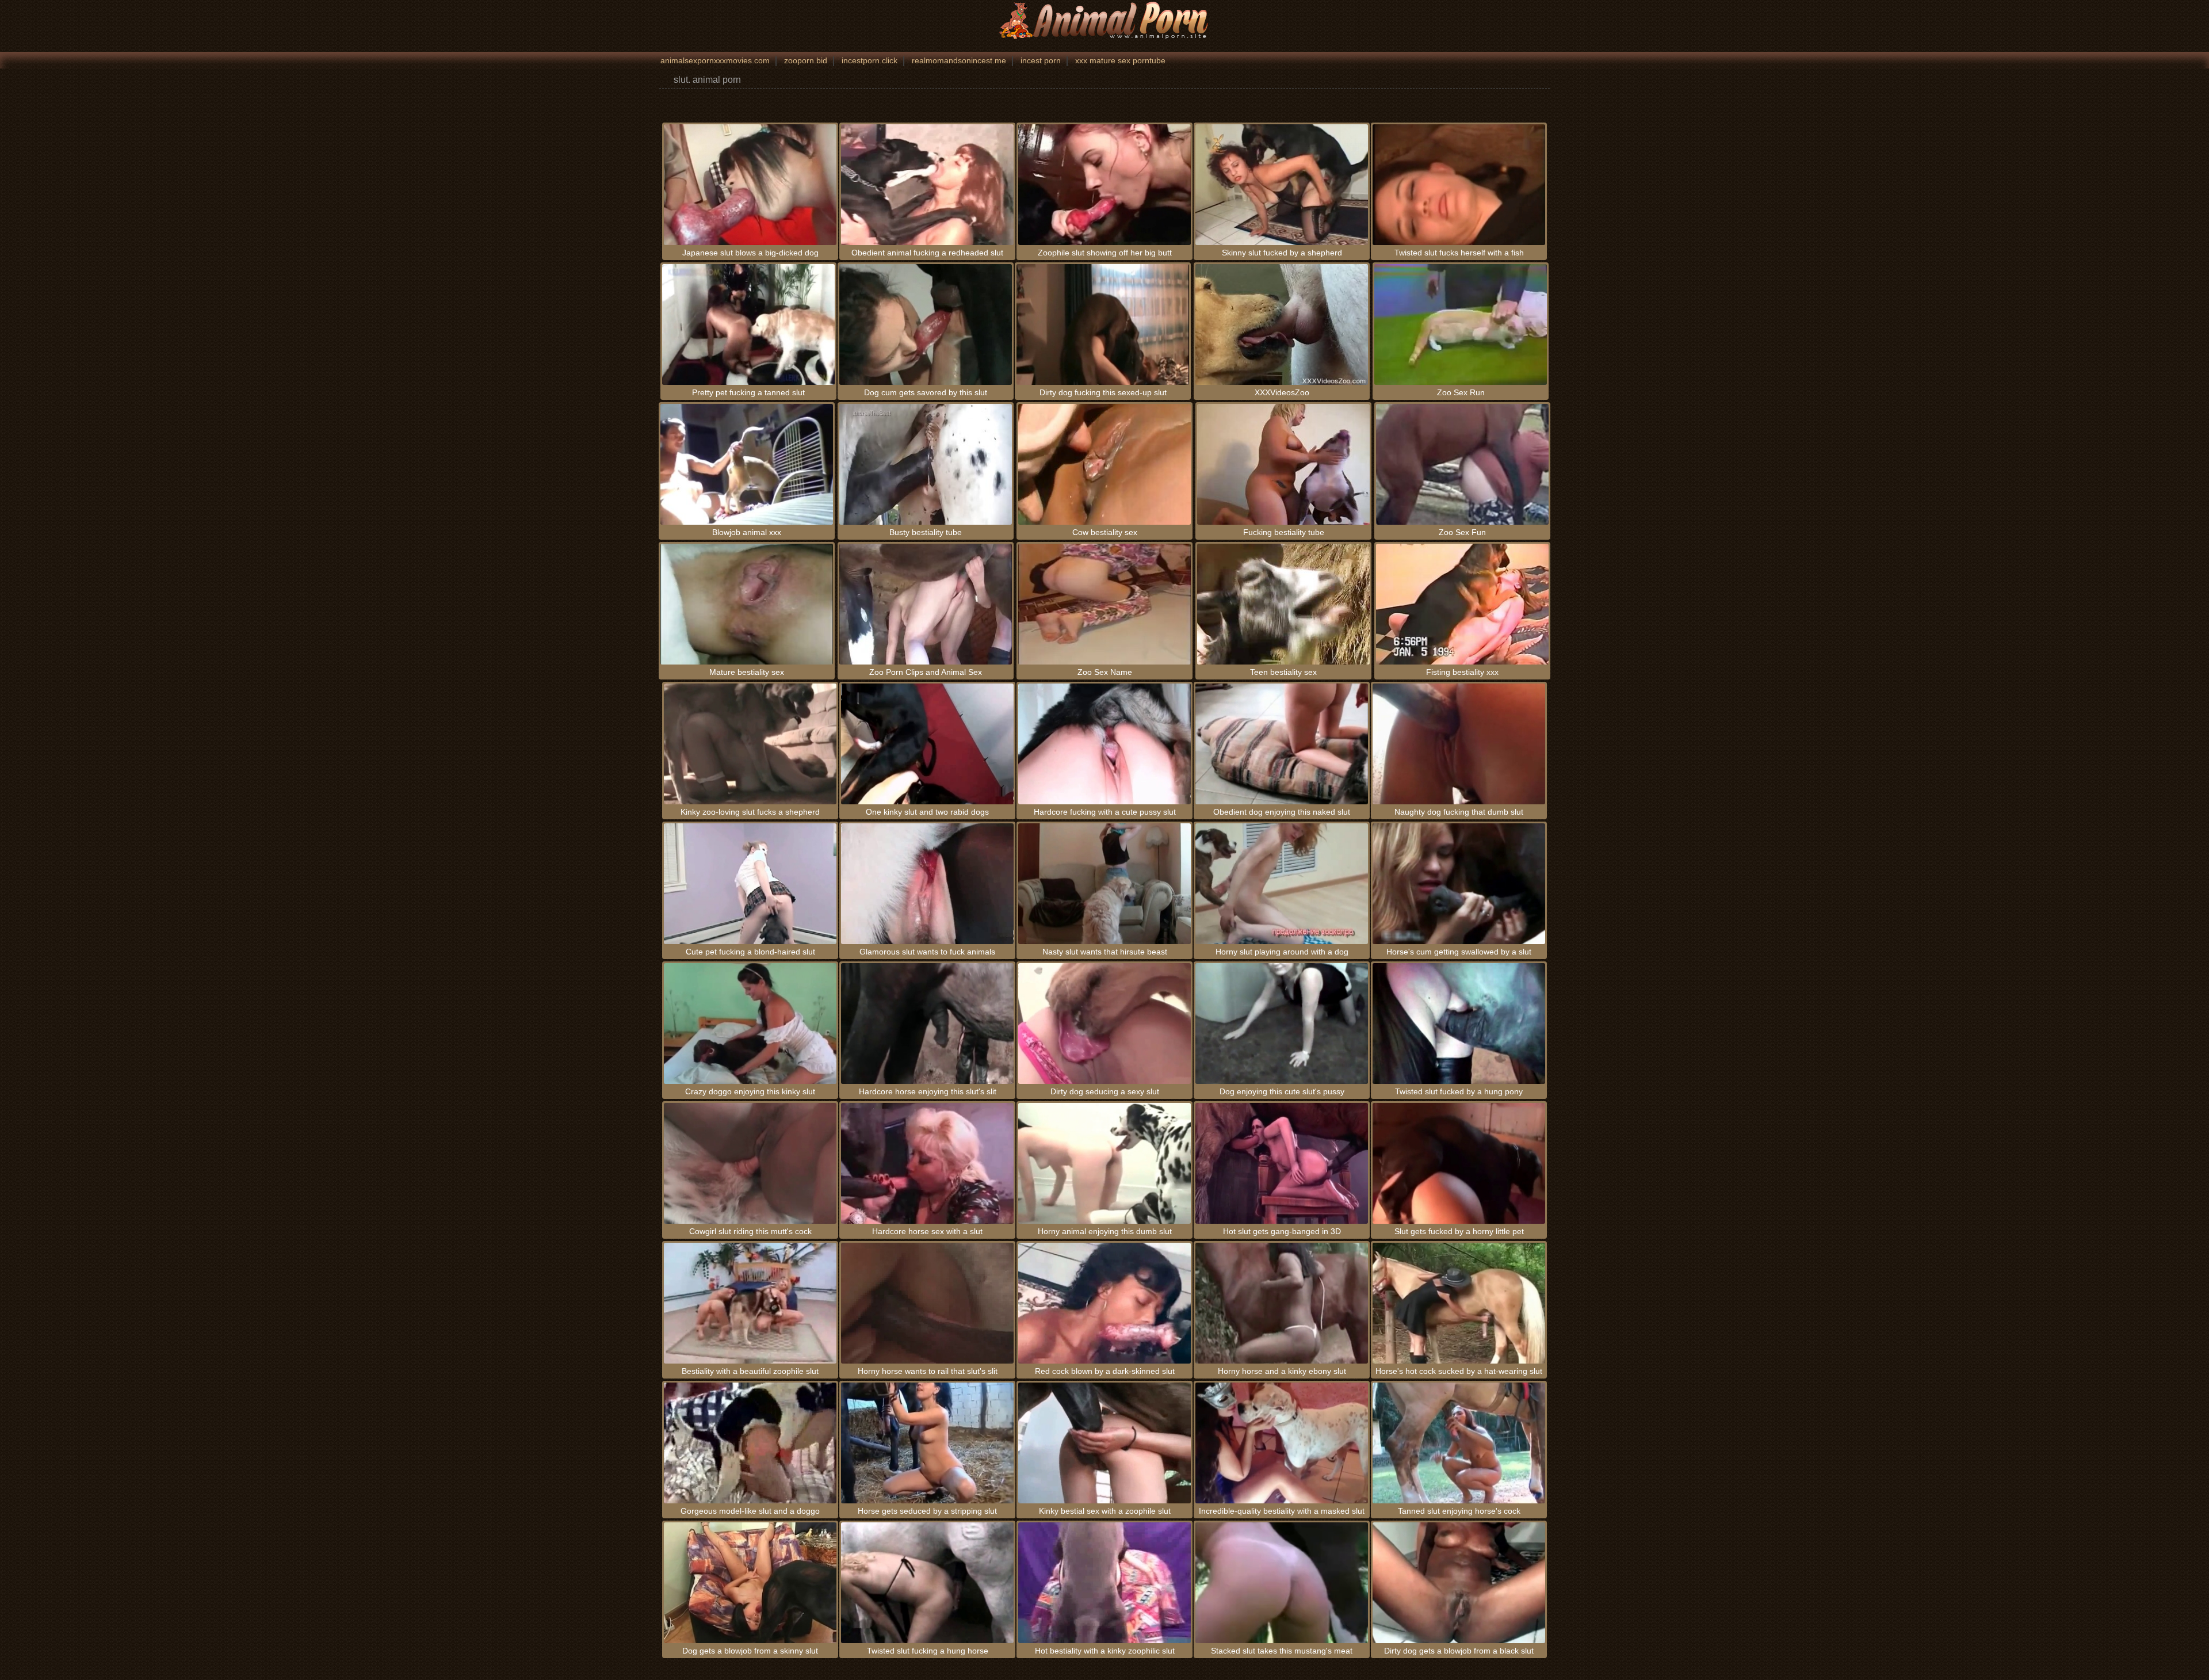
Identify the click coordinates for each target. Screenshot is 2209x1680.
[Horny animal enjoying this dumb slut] (1104, 1163)
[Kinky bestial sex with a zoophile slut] (1104, 1443)
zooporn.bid (806, 60)
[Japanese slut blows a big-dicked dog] (750, 185)
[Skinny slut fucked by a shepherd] (1282, 185)
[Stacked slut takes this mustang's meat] (1282, 1583)
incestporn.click (870, 60)
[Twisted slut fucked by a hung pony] (1459, 1024)
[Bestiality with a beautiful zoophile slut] (750, 1303)
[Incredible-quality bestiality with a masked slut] (1282, 1443)
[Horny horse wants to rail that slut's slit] (927, 1303)
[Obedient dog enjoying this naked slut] (1282, 744)
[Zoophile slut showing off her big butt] (1104, 185)
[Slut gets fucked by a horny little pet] (1459, 1163)
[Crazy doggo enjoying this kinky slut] (750, 1024)
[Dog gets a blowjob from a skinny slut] (750, 1583)
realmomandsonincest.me (959, 60)
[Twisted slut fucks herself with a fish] (1459, 185)
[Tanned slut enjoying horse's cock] (1459, 1443)
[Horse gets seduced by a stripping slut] (927, 1443)
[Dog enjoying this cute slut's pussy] (1282, 1024)
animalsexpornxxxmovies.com (715, 60)
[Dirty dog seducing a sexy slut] (1104, 1024)
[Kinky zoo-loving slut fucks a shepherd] (750, 744)
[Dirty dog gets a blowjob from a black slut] (1459, 1583)
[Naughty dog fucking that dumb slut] (1459, 744)
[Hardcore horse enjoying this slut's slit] (927, 1024)
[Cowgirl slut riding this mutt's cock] (750, 1163)
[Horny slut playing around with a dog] (1282, 884)
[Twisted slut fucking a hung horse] (927, 1583)
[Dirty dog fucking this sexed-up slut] (1103, 324)
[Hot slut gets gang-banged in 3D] (1282, 1163)
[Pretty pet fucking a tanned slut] (748, 324)
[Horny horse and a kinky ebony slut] (1282, 1303)
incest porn (1041, 60)
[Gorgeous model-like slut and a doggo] (750, 1443)
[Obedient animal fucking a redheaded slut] (927, 185)
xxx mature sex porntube (1120, 60)
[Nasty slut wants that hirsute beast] (1104, 884)
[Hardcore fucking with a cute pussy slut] (1104, 744)
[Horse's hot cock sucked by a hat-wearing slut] (1459, 1303)
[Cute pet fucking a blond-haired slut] (750, 884)
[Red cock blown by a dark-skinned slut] (1104, 1303)
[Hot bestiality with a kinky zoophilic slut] (1104, 1583)
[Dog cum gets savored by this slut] (926, 324)
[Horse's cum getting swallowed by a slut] (1459, 884)
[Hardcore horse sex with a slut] (927, 1163)
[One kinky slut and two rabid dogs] (927, 744)
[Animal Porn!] (1104, 20)
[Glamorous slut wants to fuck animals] (927, 884)
